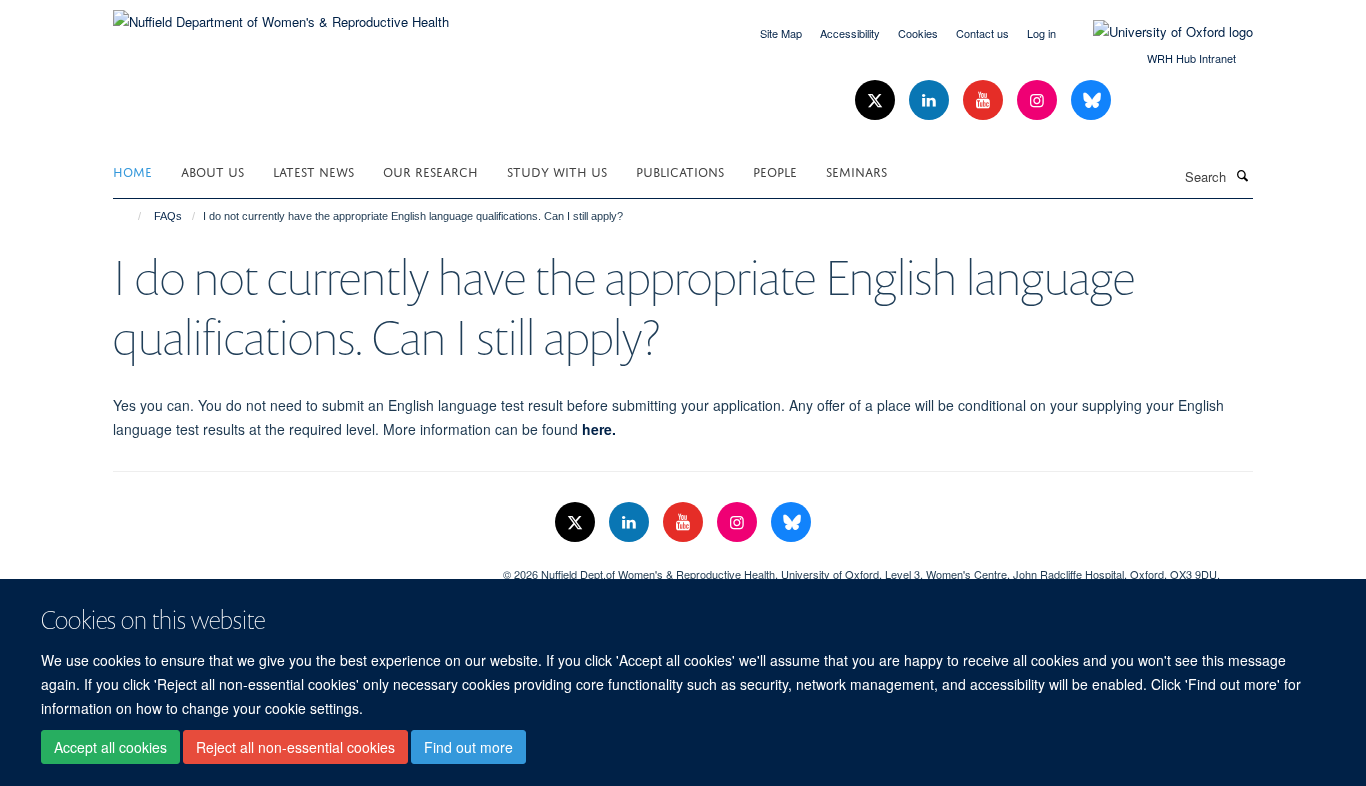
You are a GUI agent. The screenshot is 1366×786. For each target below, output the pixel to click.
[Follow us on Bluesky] (1091, 100)
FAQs (168, 216)
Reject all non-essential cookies (295, 747)
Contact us (982, 33)
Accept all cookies (110, 747)
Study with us (557, 170)
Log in (1041, 33)
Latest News (313, 170)
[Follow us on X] (877, 100)
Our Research (430, 170)
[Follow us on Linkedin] (931, 100)
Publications (680, 170)
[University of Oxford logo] (1158, 32)
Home (132, 170)
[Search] (1242, 175)
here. (599, 429)
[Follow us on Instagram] (1039, 100)
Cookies (918, 33)
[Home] (130, 216)
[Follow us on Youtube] (985, 100)
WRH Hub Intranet (1191, 58)
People (775, 170)
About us (212, 170)
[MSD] (293, 567)
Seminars (856, 170)
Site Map (781, 33)
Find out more (468, 747)
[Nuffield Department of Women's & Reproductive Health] (281, 14)
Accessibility (850, 33)
